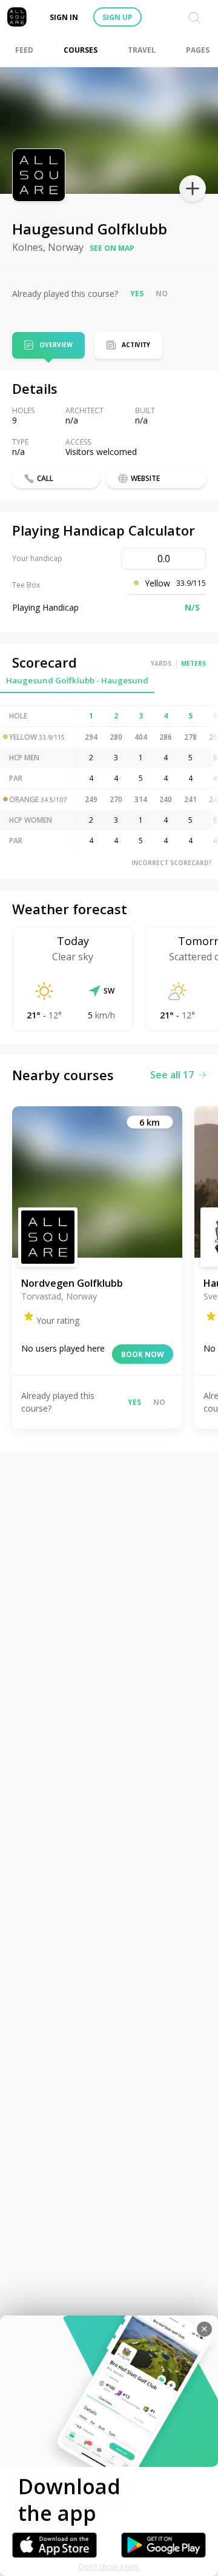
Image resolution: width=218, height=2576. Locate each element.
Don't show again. (109, 2567)
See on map (112, 248)
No (162, 294)
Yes (137, 294)
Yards (161, 663)
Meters (193, 663)
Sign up (117, 17)
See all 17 (172, 1075)
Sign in (64, 17)
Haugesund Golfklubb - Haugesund (77, 680)
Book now (143, 1354)
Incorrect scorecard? (172, 863)
